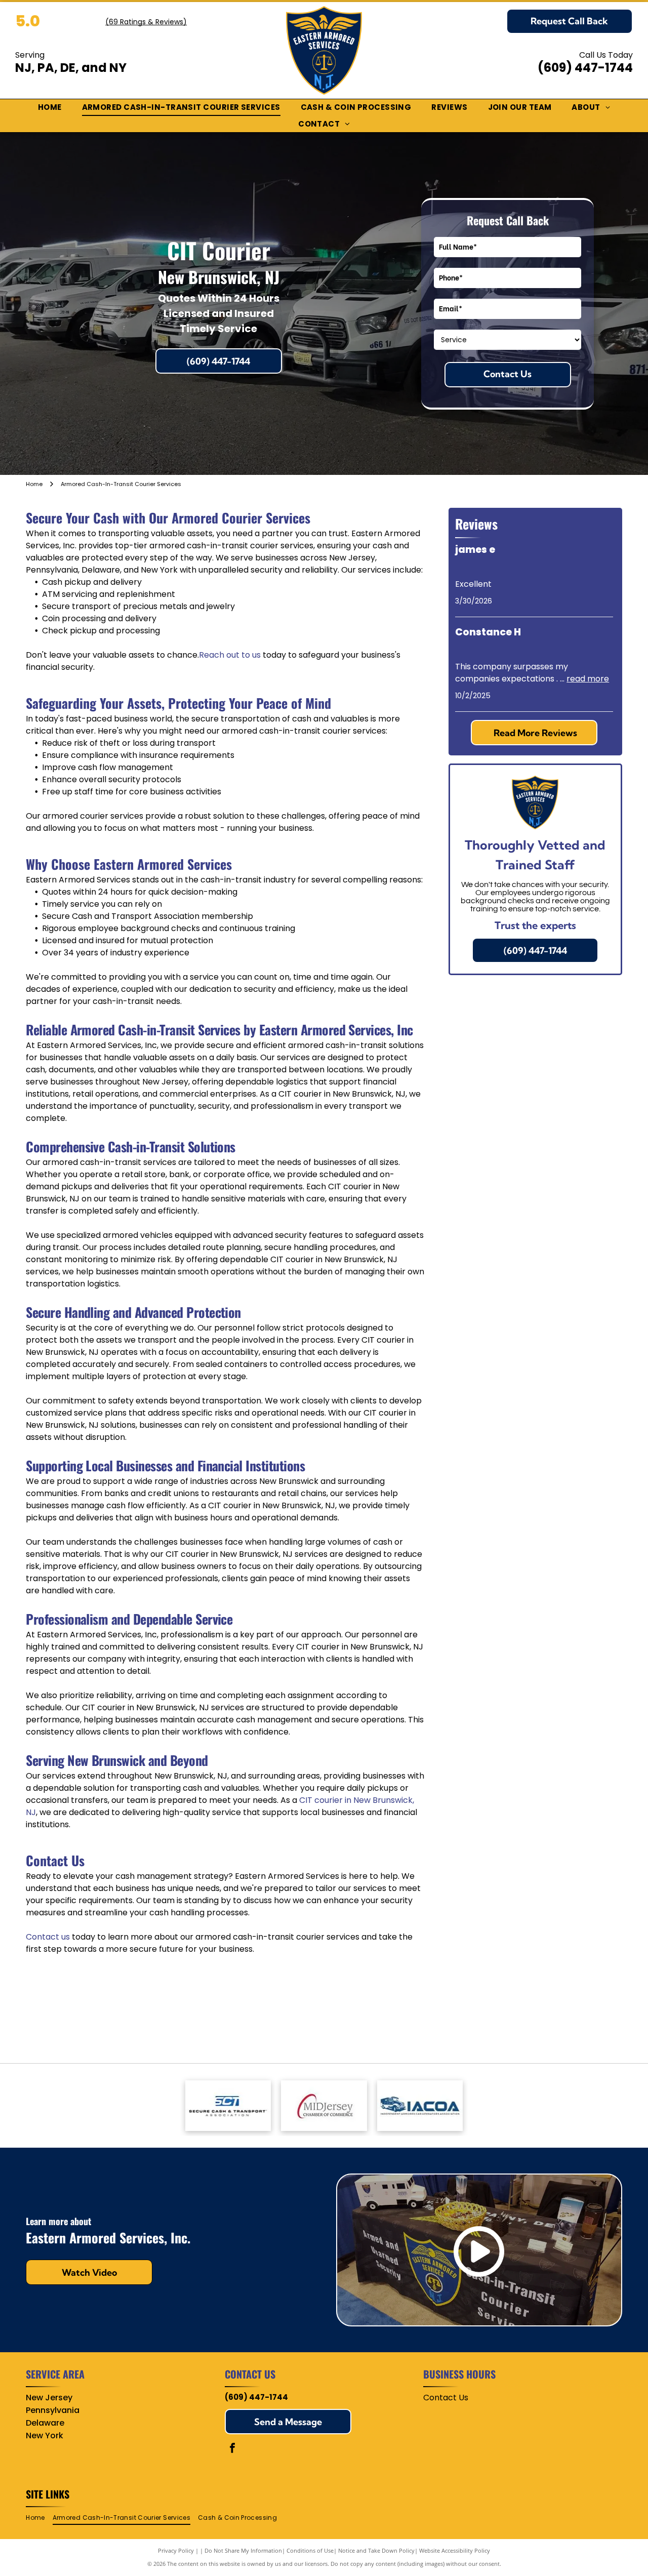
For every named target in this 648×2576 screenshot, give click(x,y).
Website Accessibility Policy (455, 2550)
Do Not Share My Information (243, 2550)
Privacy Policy (176, 2550)
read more (588, 679)
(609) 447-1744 (585, 68)
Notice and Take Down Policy (376, 2550)
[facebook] (232, 2449)
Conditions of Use (310, 2550)
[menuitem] (50, 108)
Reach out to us (230, 655)
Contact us (48, 1937)
